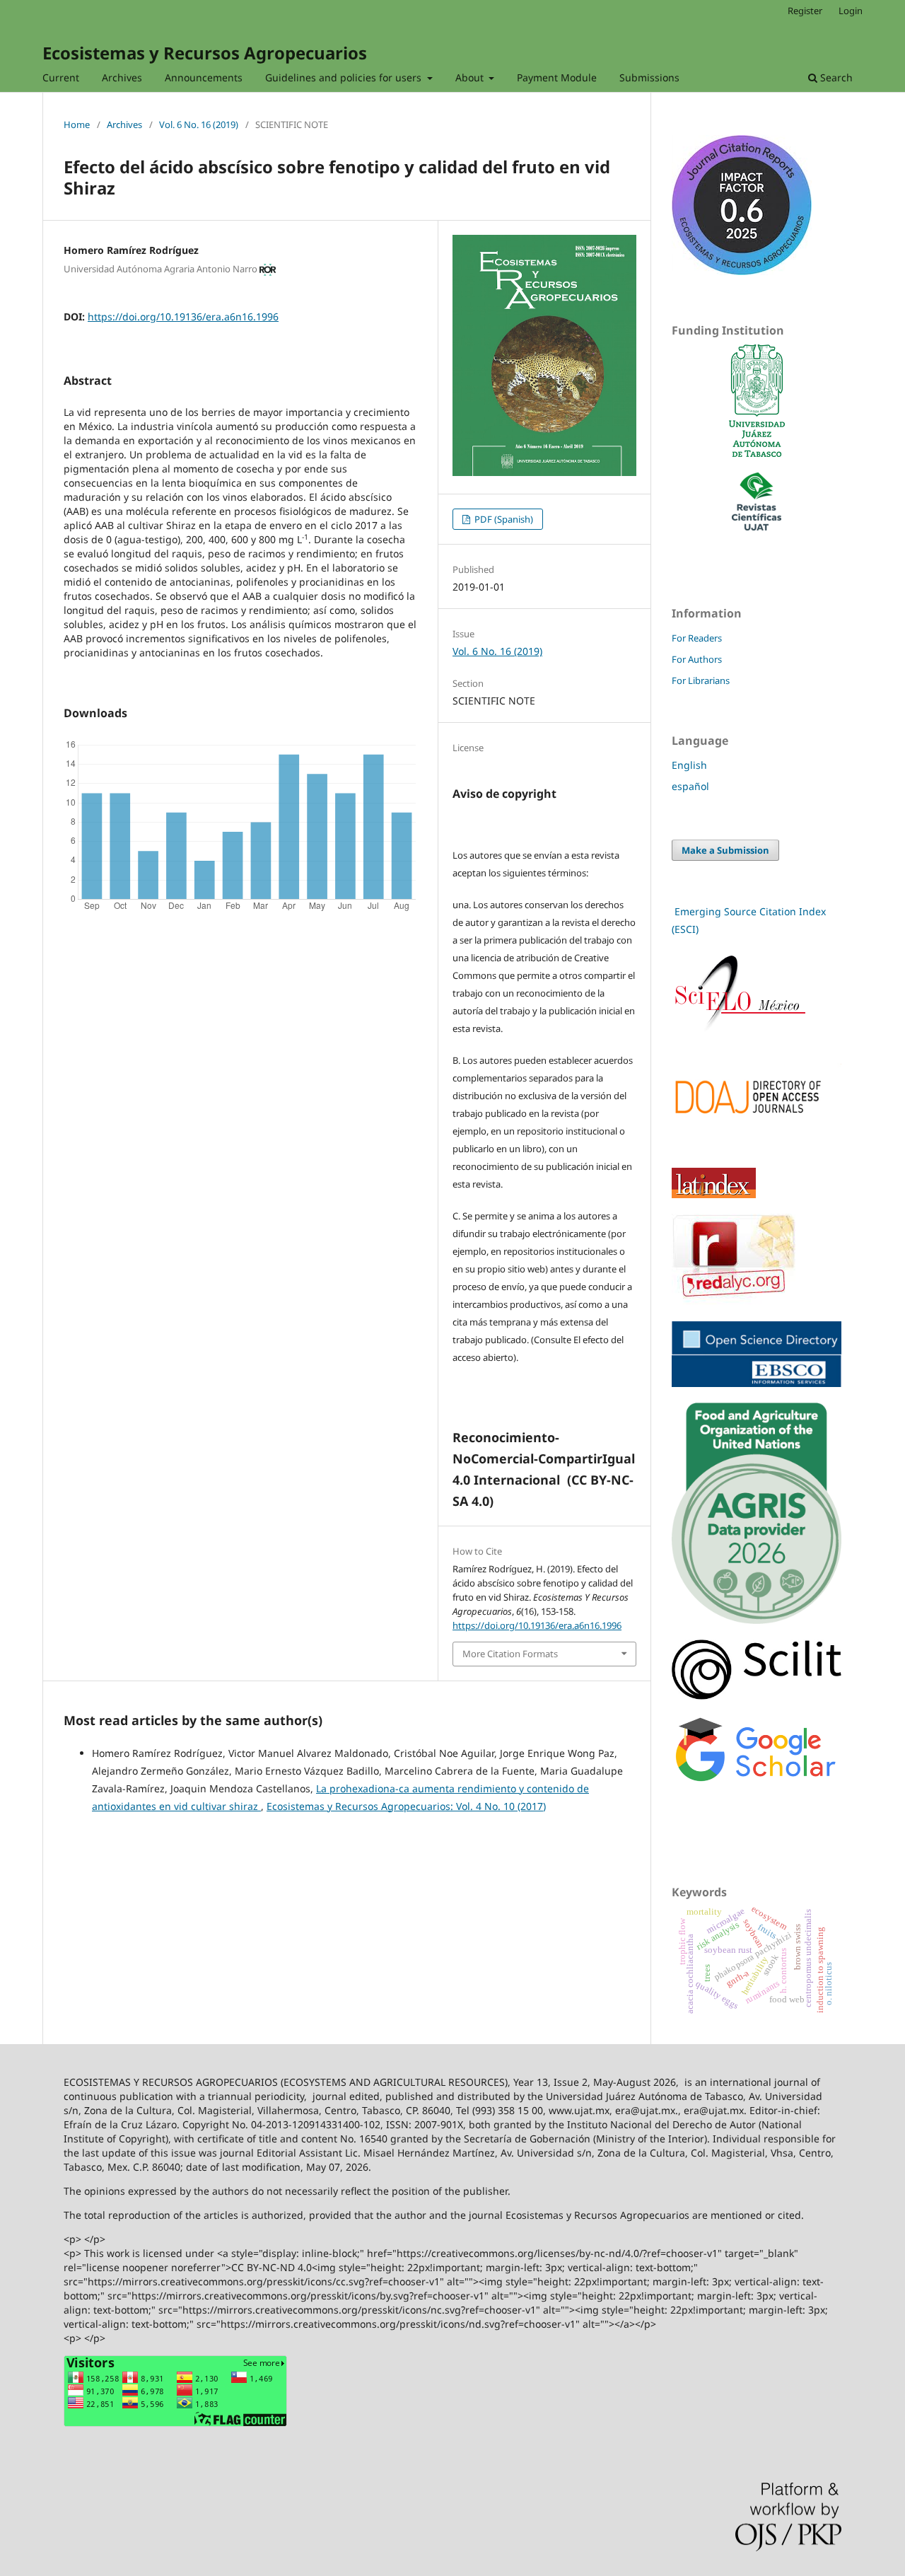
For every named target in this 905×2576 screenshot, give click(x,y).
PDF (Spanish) (503, 519)
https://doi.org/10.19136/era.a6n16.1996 (183, 317)
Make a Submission (725, 850)
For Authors (697, 659)
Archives (122, 77)
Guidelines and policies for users (345, 77)
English (689, 765)
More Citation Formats (510, 1654)
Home (77, 124)
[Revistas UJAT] (757, 527)
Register (805, 11)
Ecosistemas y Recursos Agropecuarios (205, 53)
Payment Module (557, 77)
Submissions (649, 77)
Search (835, 77)
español (690, 786)
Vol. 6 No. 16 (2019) (199, 124)
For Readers (697, 638)
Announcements (204, 77)
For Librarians (701, 680)
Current (61, 77)
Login (851, 11)
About (471, 77)
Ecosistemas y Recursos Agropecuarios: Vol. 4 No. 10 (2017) (406, 1806)
